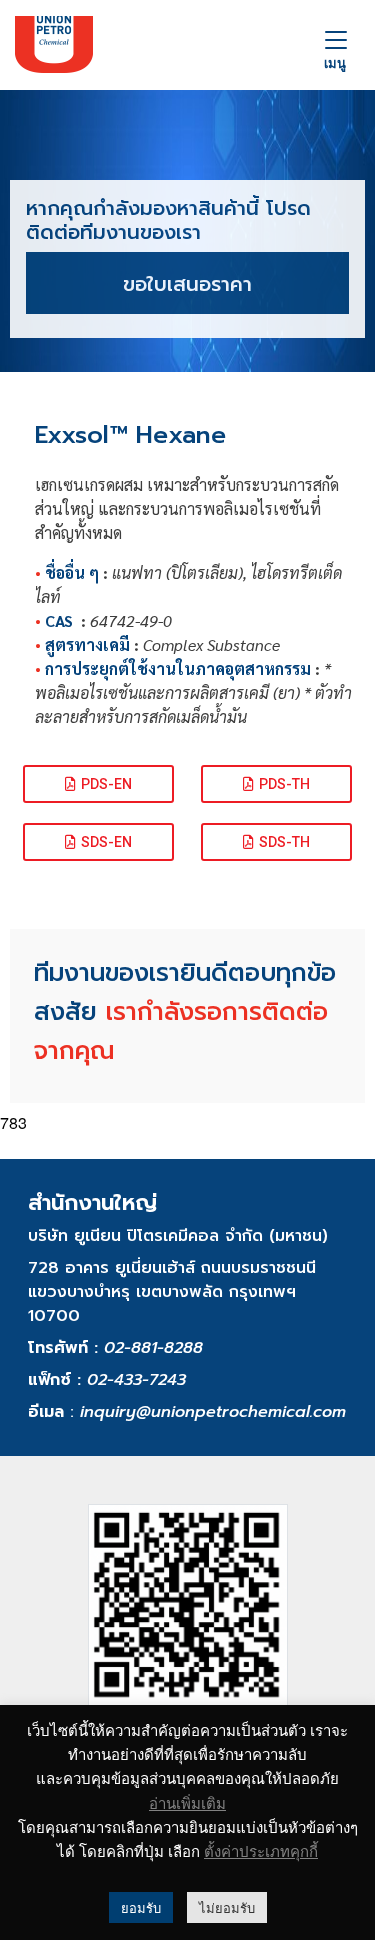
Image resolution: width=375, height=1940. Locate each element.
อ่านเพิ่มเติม (187, 1803)
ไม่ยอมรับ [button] (227, 1907)
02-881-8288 (153, 1348)
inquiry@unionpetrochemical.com (213, 1412)
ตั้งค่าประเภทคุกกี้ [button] (261, 1850)
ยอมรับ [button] (141, 1907)
